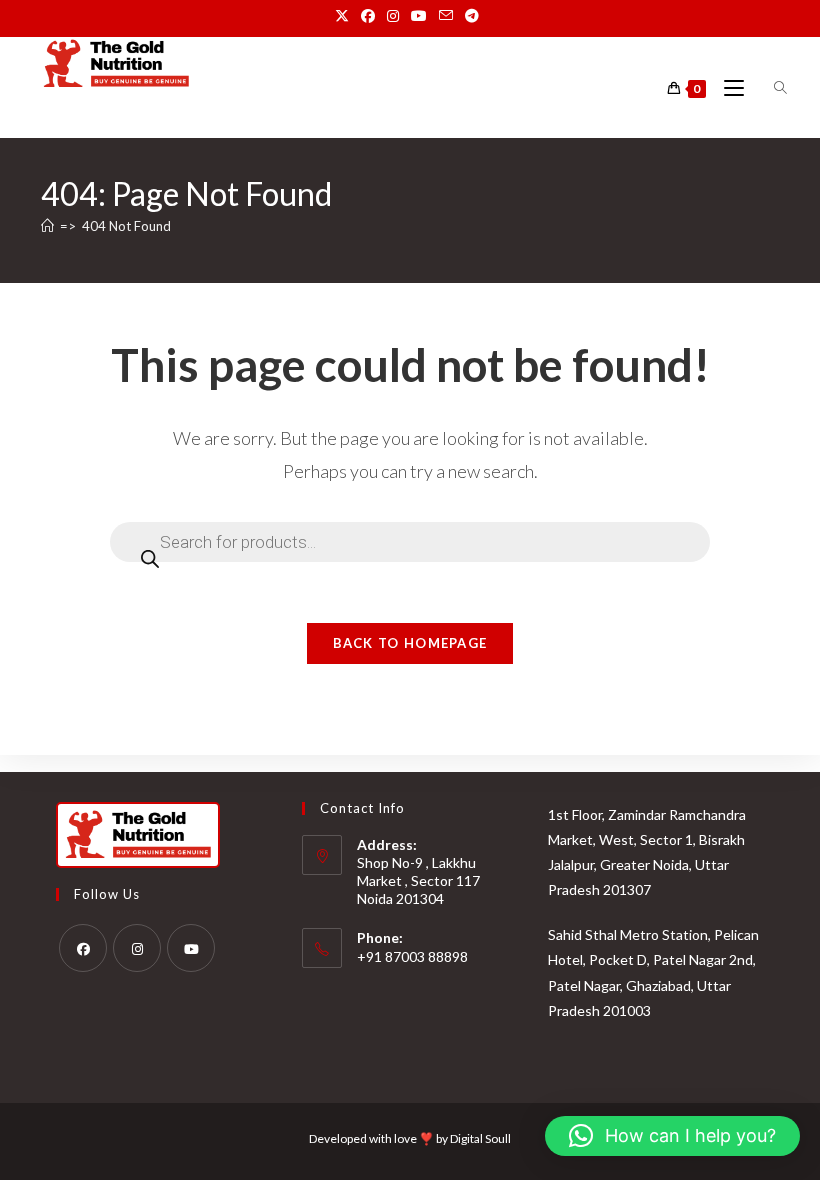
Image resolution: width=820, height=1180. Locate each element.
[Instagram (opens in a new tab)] (393, 16)
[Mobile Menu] (728, 88)
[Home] (47, 226)
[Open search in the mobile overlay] (769, 88)
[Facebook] (83, 948)
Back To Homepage (410, 643)
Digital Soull (480, 1138)
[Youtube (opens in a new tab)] (419, 16)
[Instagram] (137, 948)
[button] (672, 1136)
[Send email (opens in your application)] (446, 16)
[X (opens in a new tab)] (345, 16)
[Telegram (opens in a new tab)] (472, 16)
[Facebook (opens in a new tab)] (368, 16)
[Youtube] (191, 948)
